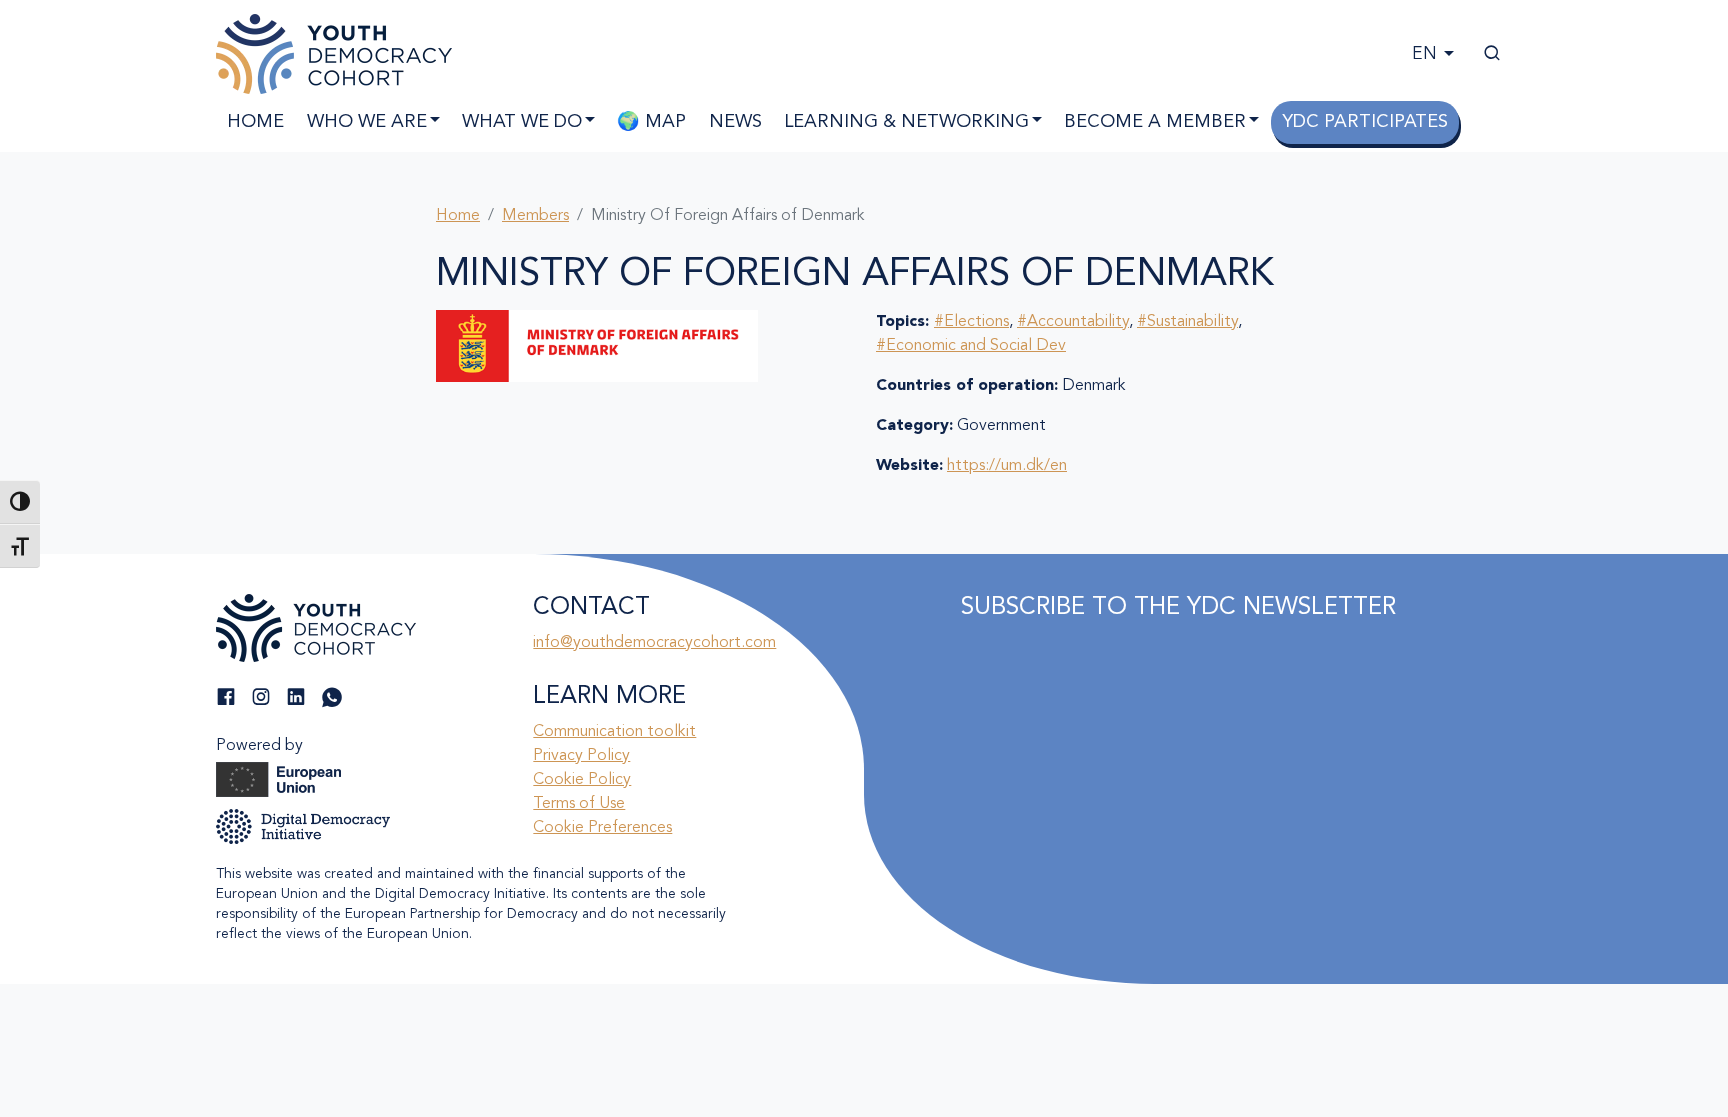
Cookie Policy (582, 780)
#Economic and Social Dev (971, 346)
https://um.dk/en (1007, 466)
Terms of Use (579, 804)
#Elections (971, 322)
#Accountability (1073, 322)
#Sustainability (1187, 322)
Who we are (367, 122)
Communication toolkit (614, 732)
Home (255, 122)
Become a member (1155, 122)
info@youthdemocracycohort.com (654, 643)
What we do (522, 122)
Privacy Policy (581, 756)
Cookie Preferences (602, 828)
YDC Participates (1365, 122)
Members (535, 216)
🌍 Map (651, 122)
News (735, 122)
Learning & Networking (906, 122)
